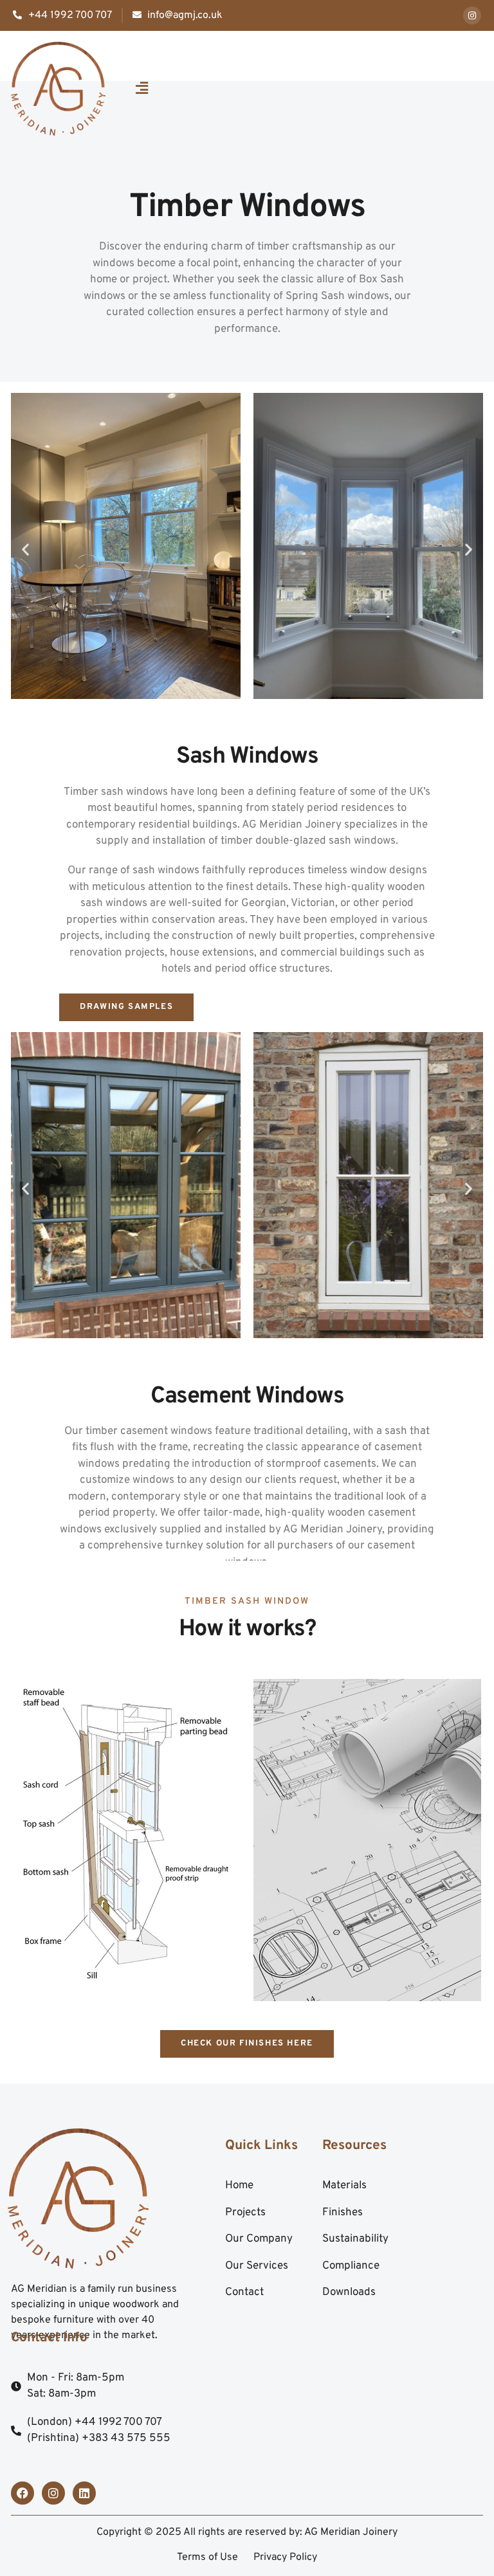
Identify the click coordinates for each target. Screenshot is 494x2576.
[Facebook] (23, 2493)
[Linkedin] (84, 2493)
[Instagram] (472, 15)
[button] (142, 89)
